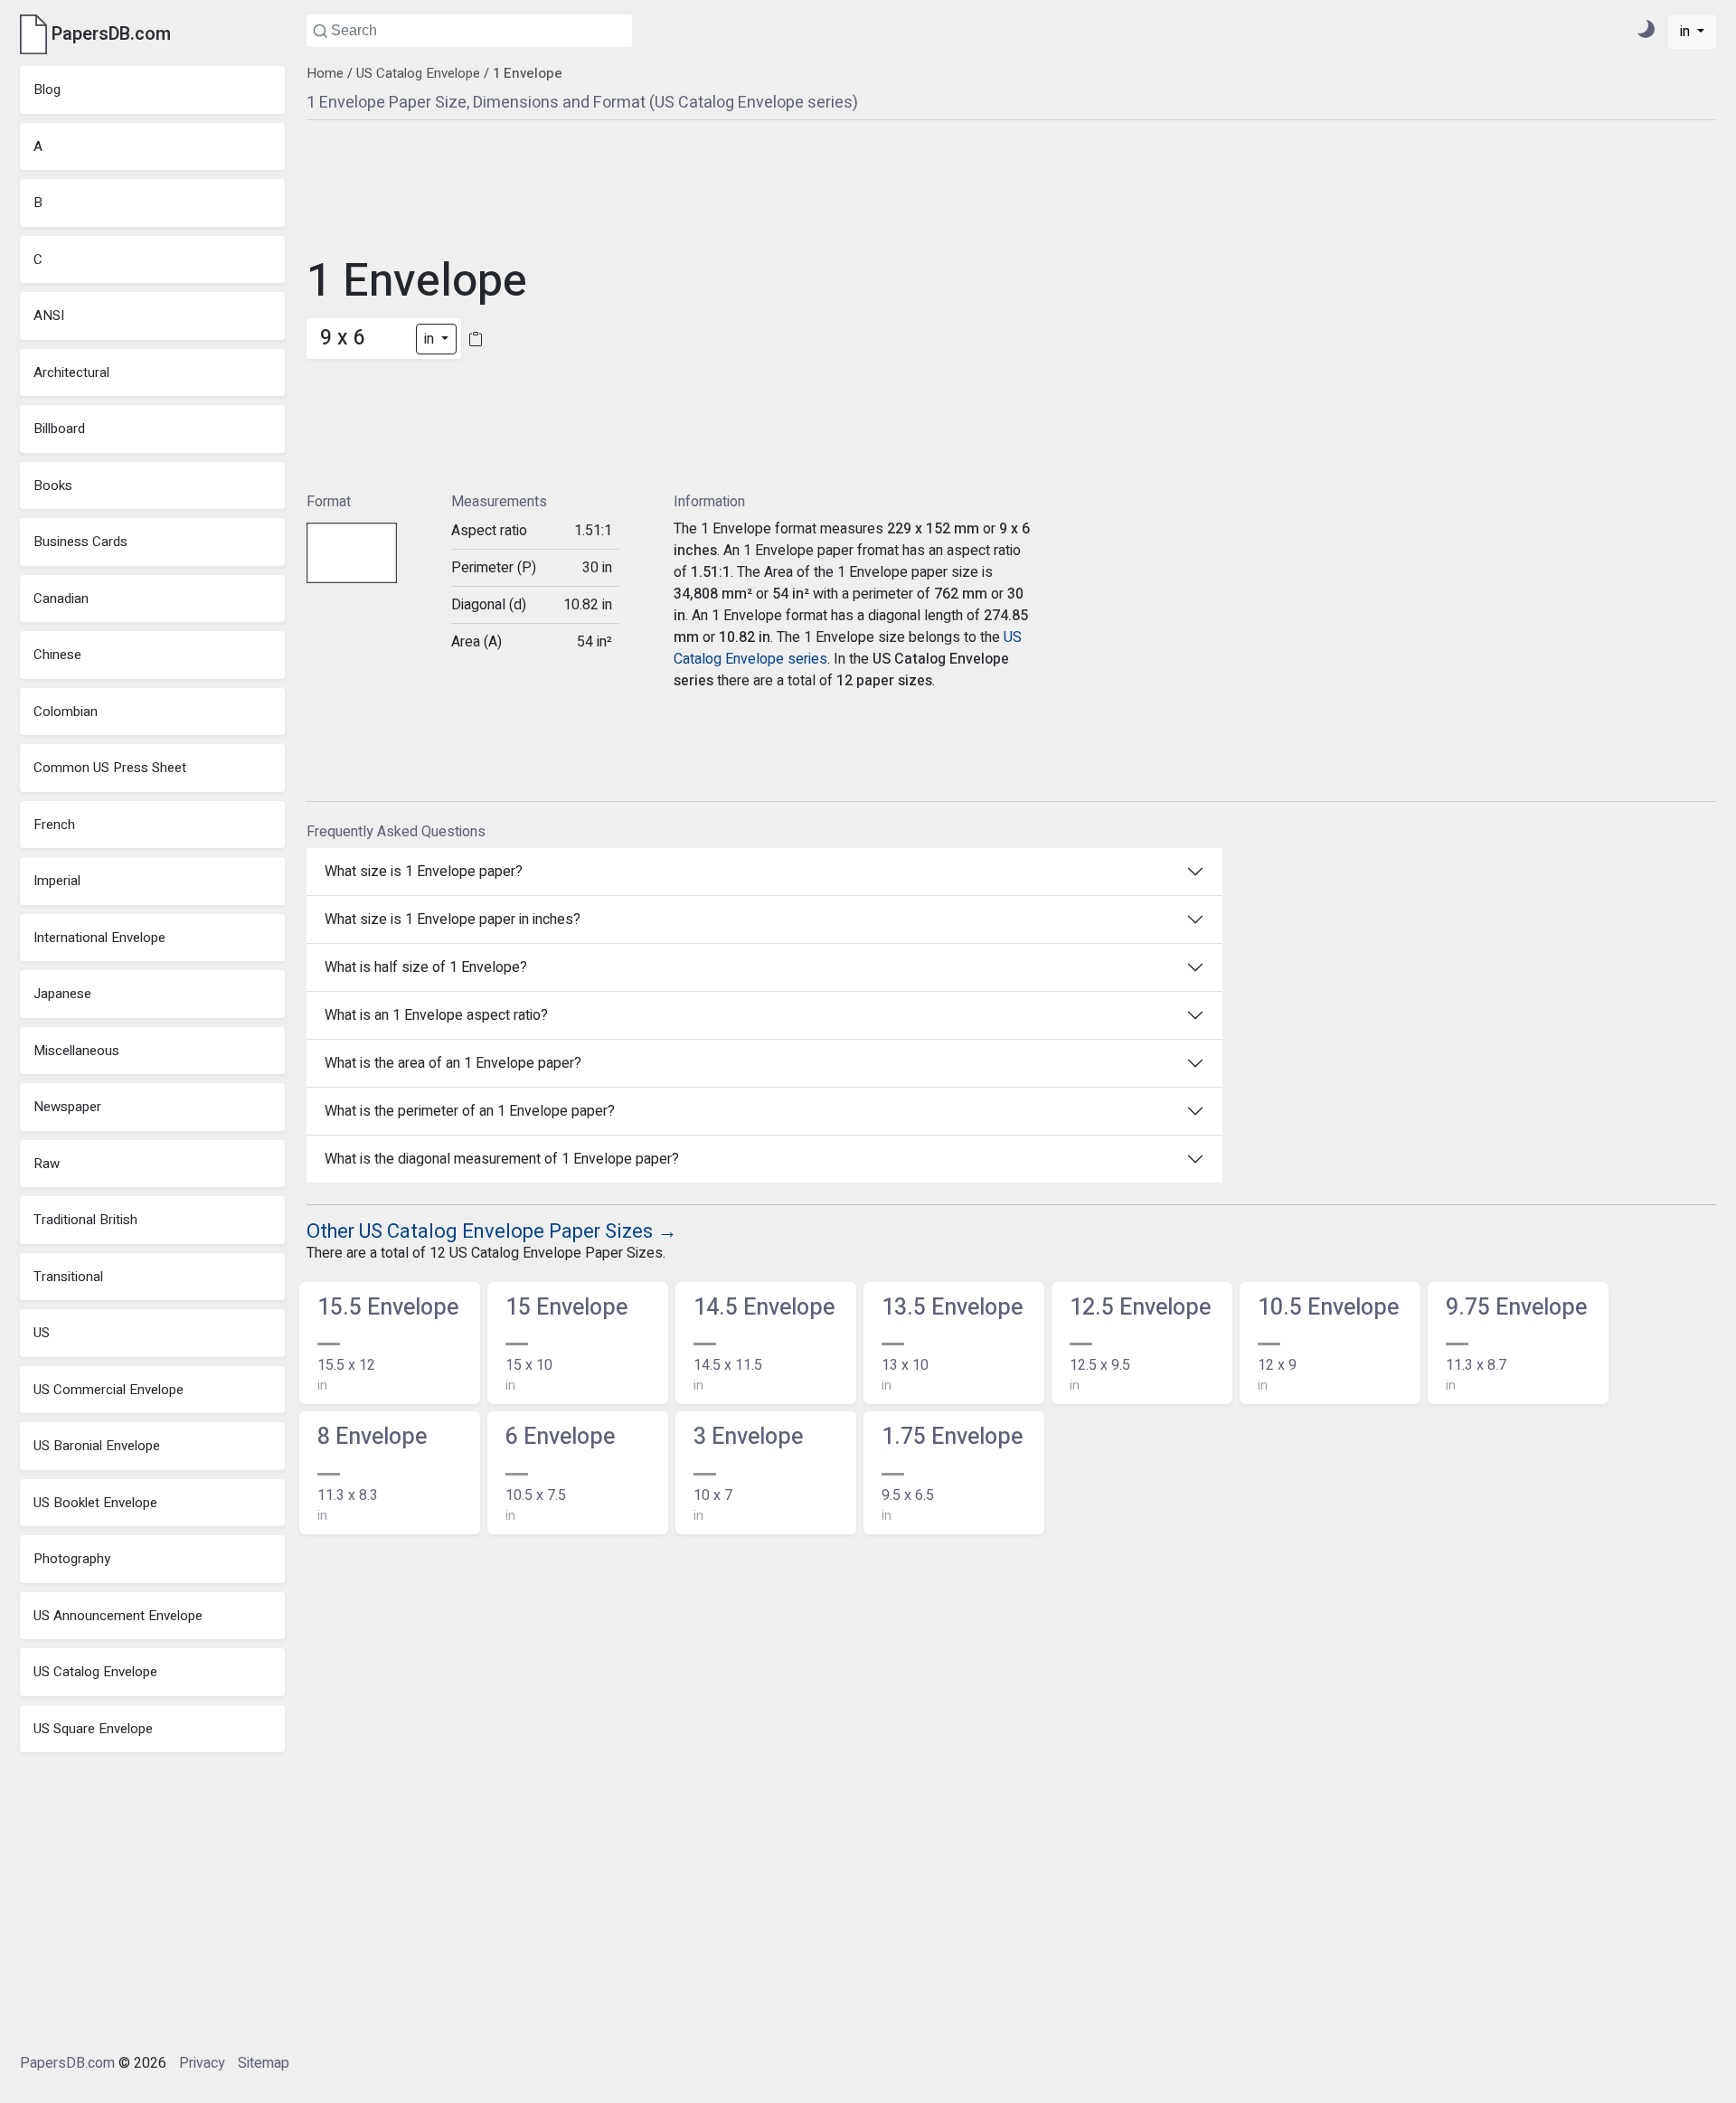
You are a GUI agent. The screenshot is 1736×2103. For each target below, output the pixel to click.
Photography (72, 1559)
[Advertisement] (684, 304)
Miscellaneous (76, 1051)
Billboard (59, 429)
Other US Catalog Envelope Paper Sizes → (492, 1231)
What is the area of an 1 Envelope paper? (453, 1063)
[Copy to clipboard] (476, 339)
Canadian (61, 599)
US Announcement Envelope (118, 1616)
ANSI (49, 316)
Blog (47, 90)
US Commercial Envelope (108, 1390)
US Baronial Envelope (97, 1446)
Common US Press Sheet (110, 768)
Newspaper (67, 1107)
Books (53, 486)
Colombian (66, 712)
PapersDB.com (67, 2063)
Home (325, 73)
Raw (47, 1164)
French (54, 825)
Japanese (62, 994)
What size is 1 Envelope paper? (424, 872)
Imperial (57, 881)
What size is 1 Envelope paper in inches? (453, 919)
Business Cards (80, 542)
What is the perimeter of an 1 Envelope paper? (470, 1111)
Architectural (71, 373)
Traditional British (85, 1220)
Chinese (57, 655)
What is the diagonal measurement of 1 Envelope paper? (502, 1159)
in (1687, 32)
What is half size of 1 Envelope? (426, 967)
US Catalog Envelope (95, 1672)
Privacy (202, 2063)
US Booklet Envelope (95, 1503)
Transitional (68, 1277)
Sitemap (264, 2063)
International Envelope (99, 938)
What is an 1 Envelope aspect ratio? (436, 1015)
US (42, 1333)
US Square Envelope (93, 1729)
